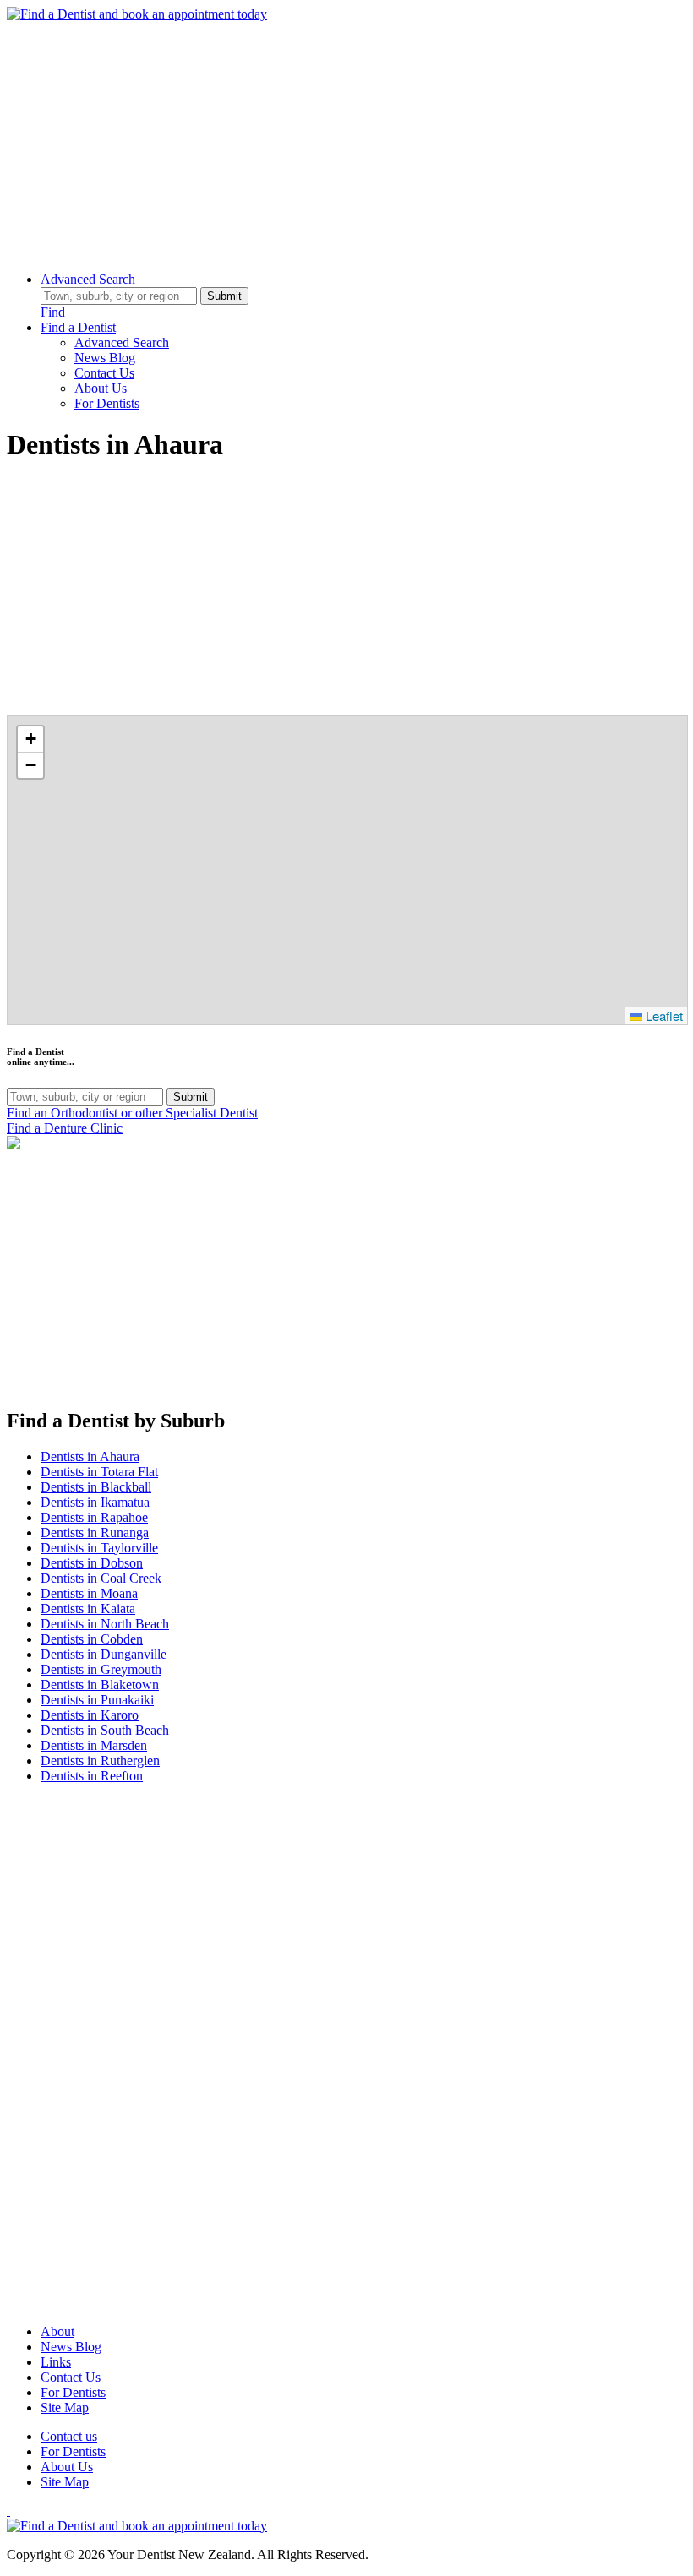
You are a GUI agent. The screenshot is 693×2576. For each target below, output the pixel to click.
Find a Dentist (78, 327)
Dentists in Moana (89, 1593)
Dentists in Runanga (95, 1533)
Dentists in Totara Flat (99, 1472)
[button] (30, 739)
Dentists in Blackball (96, 1487)
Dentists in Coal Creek (101, 1578)
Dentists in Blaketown (100, 1685)
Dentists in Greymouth (101, 1669)
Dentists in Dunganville (104, 1654)
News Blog (105, 358)
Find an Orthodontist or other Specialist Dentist (132, 1113)
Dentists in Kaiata (88, 1609)
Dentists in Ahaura (90, 1456)
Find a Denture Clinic (65, 1128)
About (57, 2331)
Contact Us (104, 373)
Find (53, 312)
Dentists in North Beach (105, 1624)
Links (56, 2362)
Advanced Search (88, 279)
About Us (101, 388)
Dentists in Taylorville (99, 1548)
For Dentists (107, 403)
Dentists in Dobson (92, 1563)
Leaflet (663, 1016)
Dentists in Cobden (92, 1639)
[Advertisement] (346, 140)
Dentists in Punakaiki (97, 1700)
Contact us (69, 2436)
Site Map (65, 2408)
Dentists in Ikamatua (95, 1502)
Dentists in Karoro (90, 1715)
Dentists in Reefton (92, 1776)
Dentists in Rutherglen (100, 1761)
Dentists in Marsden (94, 1745)
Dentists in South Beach (105, 1730)
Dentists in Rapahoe (94, 1517)
